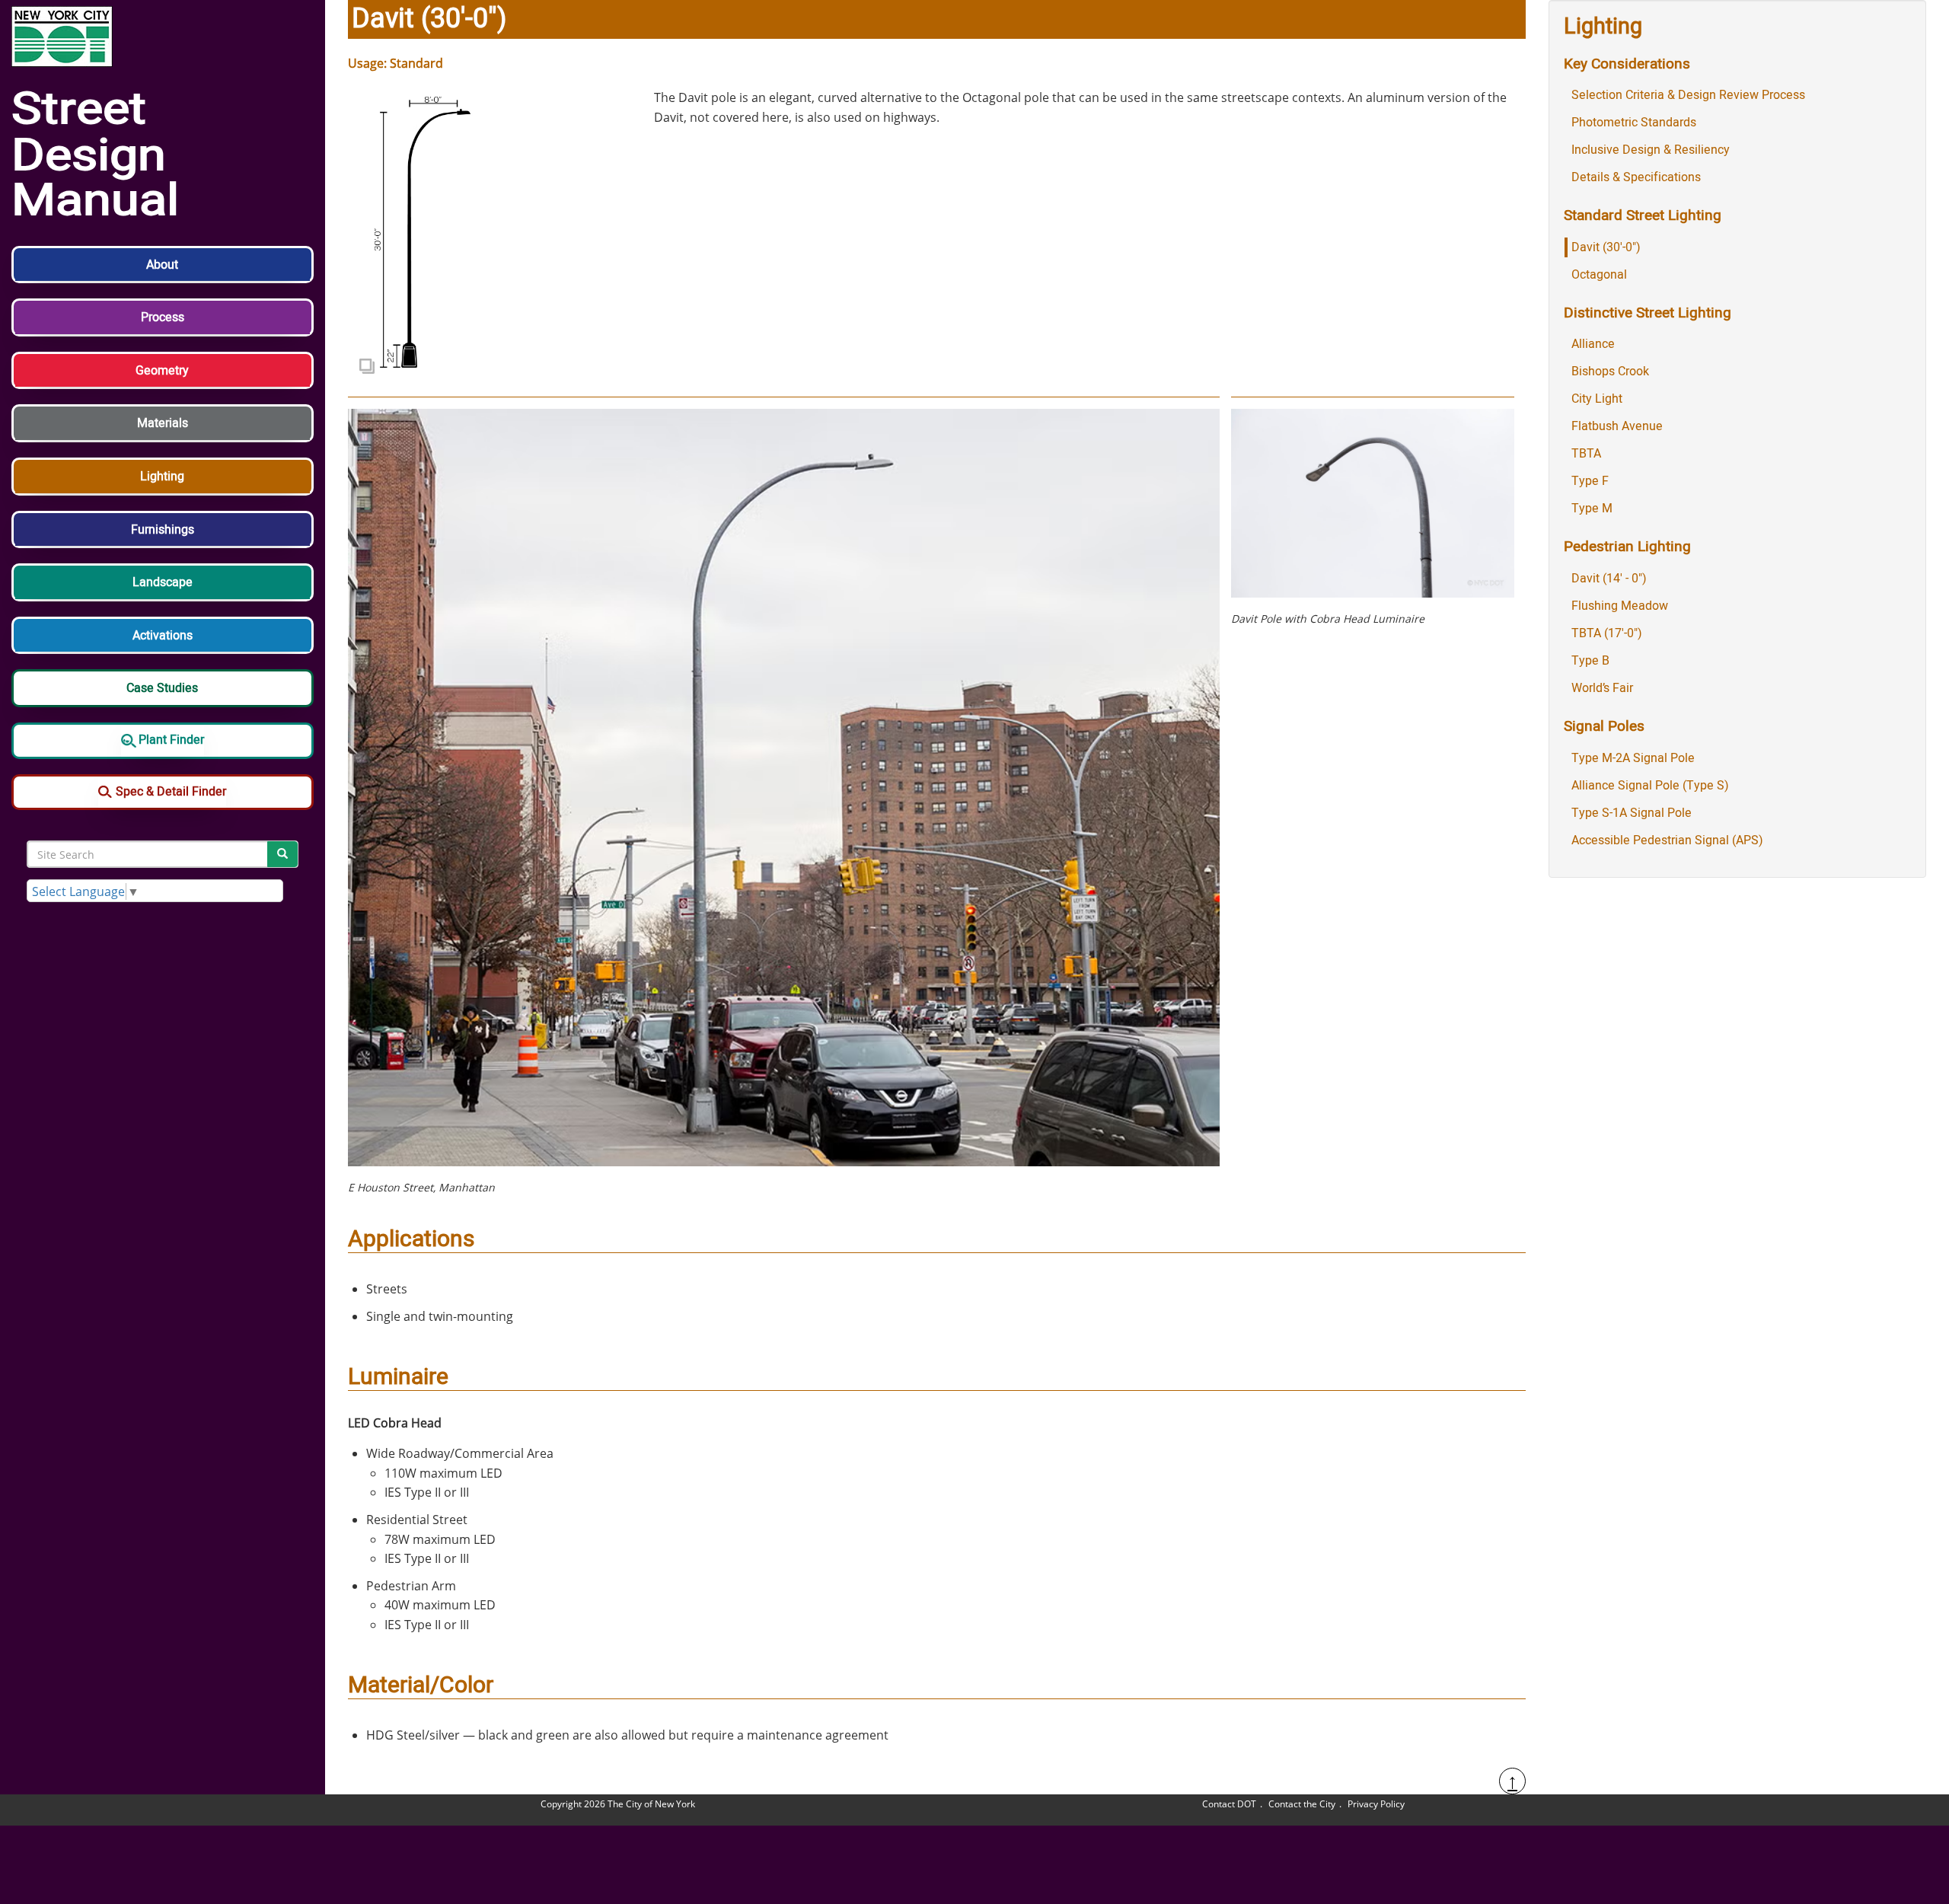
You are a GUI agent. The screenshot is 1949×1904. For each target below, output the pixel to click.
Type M (1592, 509)
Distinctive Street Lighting (1648, 313)
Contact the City (1302, 1804)
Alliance (1593, 344)
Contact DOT (1229, 1804)
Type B (1590, 661)
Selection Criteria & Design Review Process (1688, 95)
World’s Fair (1602, 688)
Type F (1590, 481)
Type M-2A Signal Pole (1633, 758)
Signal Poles (1604, 726)
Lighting (1603, 27)
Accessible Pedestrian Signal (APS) (1667, 840)
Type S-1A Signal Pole (1632, 813)
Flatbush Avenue (1617, 426)
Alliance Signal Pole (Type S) (1650, 786)
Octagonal (1599, 275)
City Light (1597, 399)
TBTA (1586, 454)
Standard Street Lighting (1643, 215)
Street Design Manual (95, 156)
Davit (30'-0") (1606, 247)
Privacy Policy (1376, 1804)
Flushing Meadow (1620, 606)
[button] (163, 273)
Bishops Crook (1610, 372)
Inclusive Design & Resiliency (1651, 150)
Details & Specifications (1636, 177)
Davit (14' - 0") (1609, 579)
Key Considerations (1627, 64)
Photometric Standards (1634, 123)
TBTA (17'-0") (1607, 633)
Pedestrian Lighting (1627, 547)
